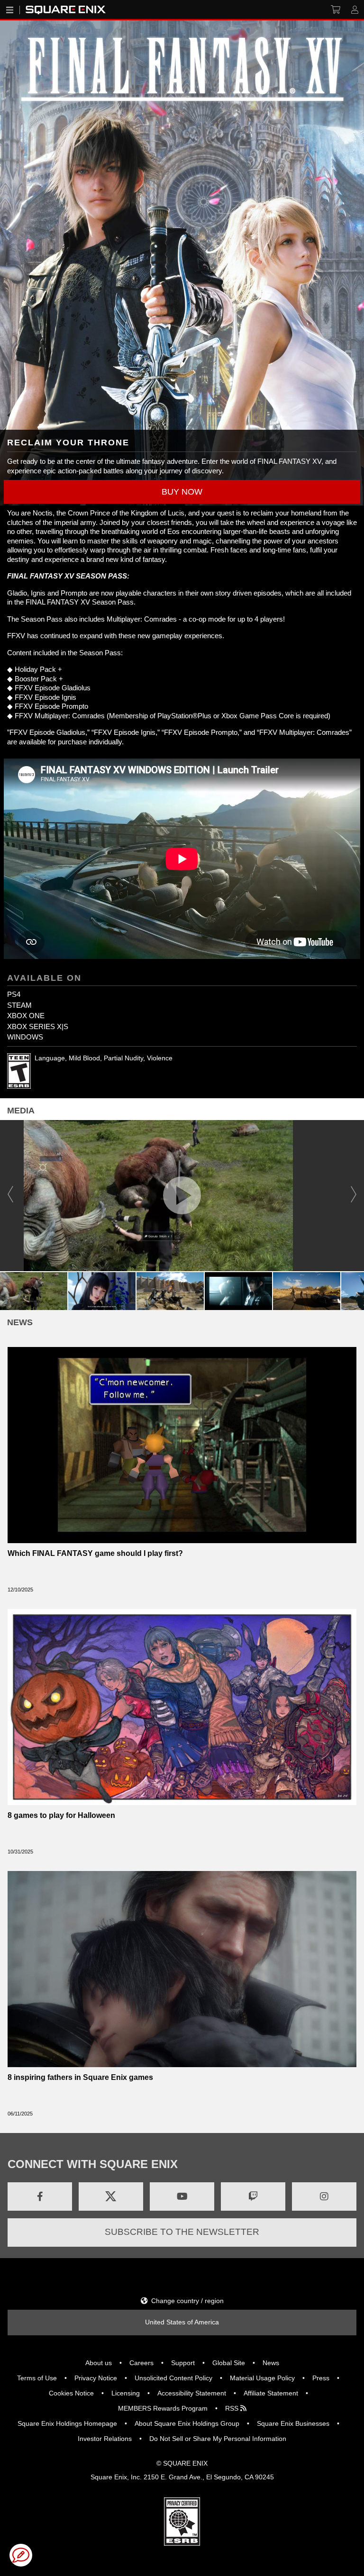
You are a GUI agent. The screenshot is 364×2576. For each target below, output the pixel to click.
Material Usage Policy (262, 2378)
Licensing (126, 2393)
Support (183, 2363)
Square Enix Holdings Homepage (67, 2423)
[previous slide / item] (10, 1196)
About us (99, 2363)
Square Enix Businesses (293, 2423)
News (271, 2363)
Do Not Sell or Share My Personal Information (218, 2439)
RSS (233, 2408)
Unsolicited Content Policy (173, 2378)
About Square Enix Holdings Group (187, 2423)
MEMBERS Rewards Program (163, 2408)
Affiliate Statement (271, 2393)
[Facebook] (40, 2196)
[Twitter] (111, 2196)
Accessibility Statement (192, 2393)
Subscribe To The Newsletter (182, 2232)
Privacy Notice (96, 2378)
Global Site (229, 2363)
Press (321, 2378)
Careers (141, 2363)
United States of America (182, 2322)
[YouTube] (182, 2196)
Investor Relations (105, 2439)
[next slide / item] (354, 1196)
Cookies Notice (71, 2393)
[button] (182, 492)
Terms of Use (37, 2378)
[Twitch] (253, 2196)
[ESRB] (182, 2521)
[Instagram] (324, 2196)
